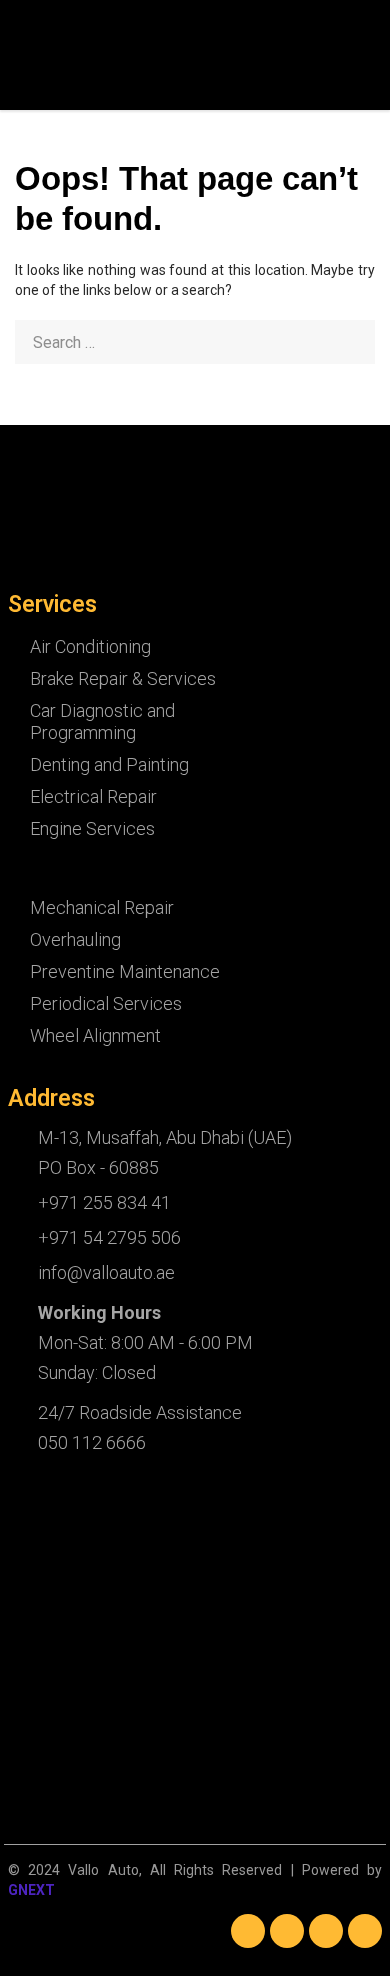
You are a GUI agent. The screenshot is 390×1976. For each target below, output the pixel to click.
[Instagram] (326, 1931)
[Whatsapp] (365, 1931)
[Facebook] (248, 1931)
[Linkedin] (287, 1931)
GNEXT (31, 1890)
